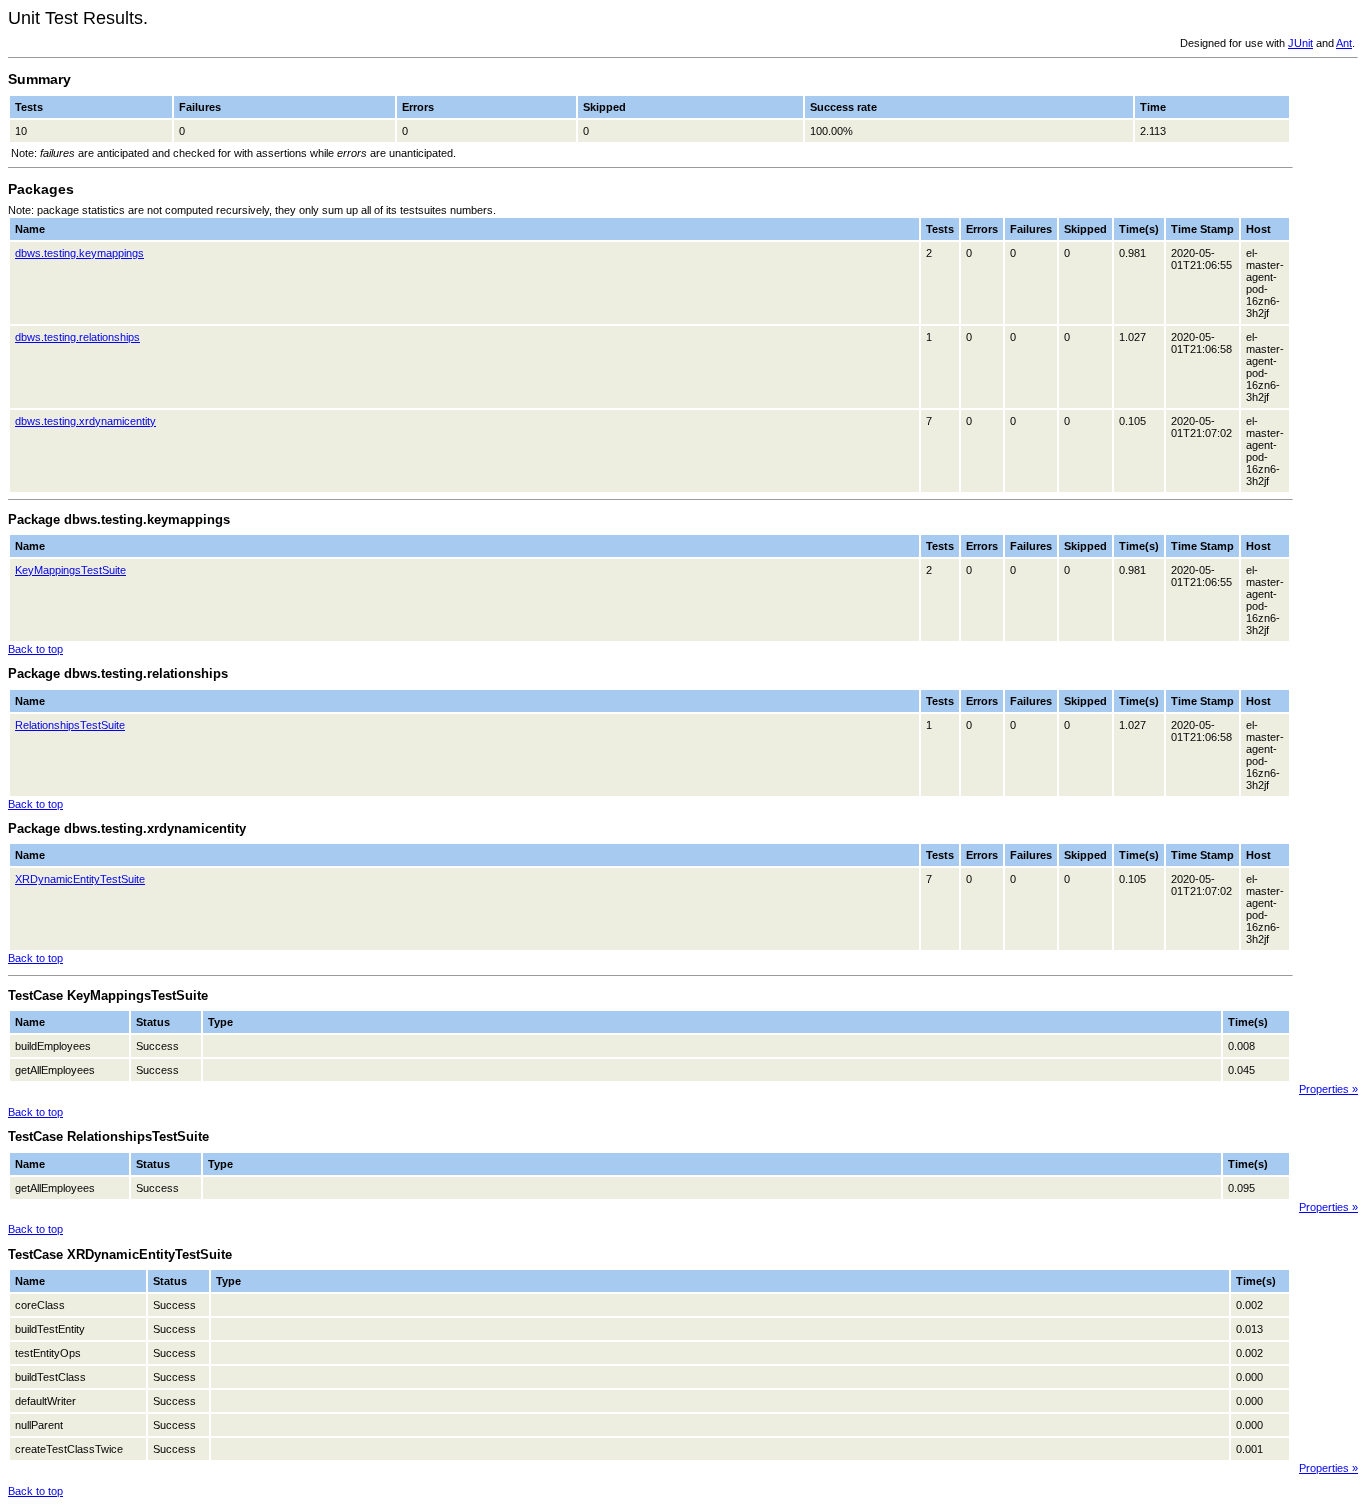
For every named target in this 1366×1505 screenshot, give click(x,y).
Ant (1344, 43)
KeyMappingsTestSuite (70, 570)
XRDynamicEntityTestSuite (80, 879)
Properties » (1328, 1089)
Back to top (35, 649)
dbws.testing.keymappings (79, 253)
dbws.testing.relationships (77, 337)
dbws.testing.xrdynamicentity (85, 421)
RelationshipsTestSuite (70, 725)
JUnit (1300, 43)
